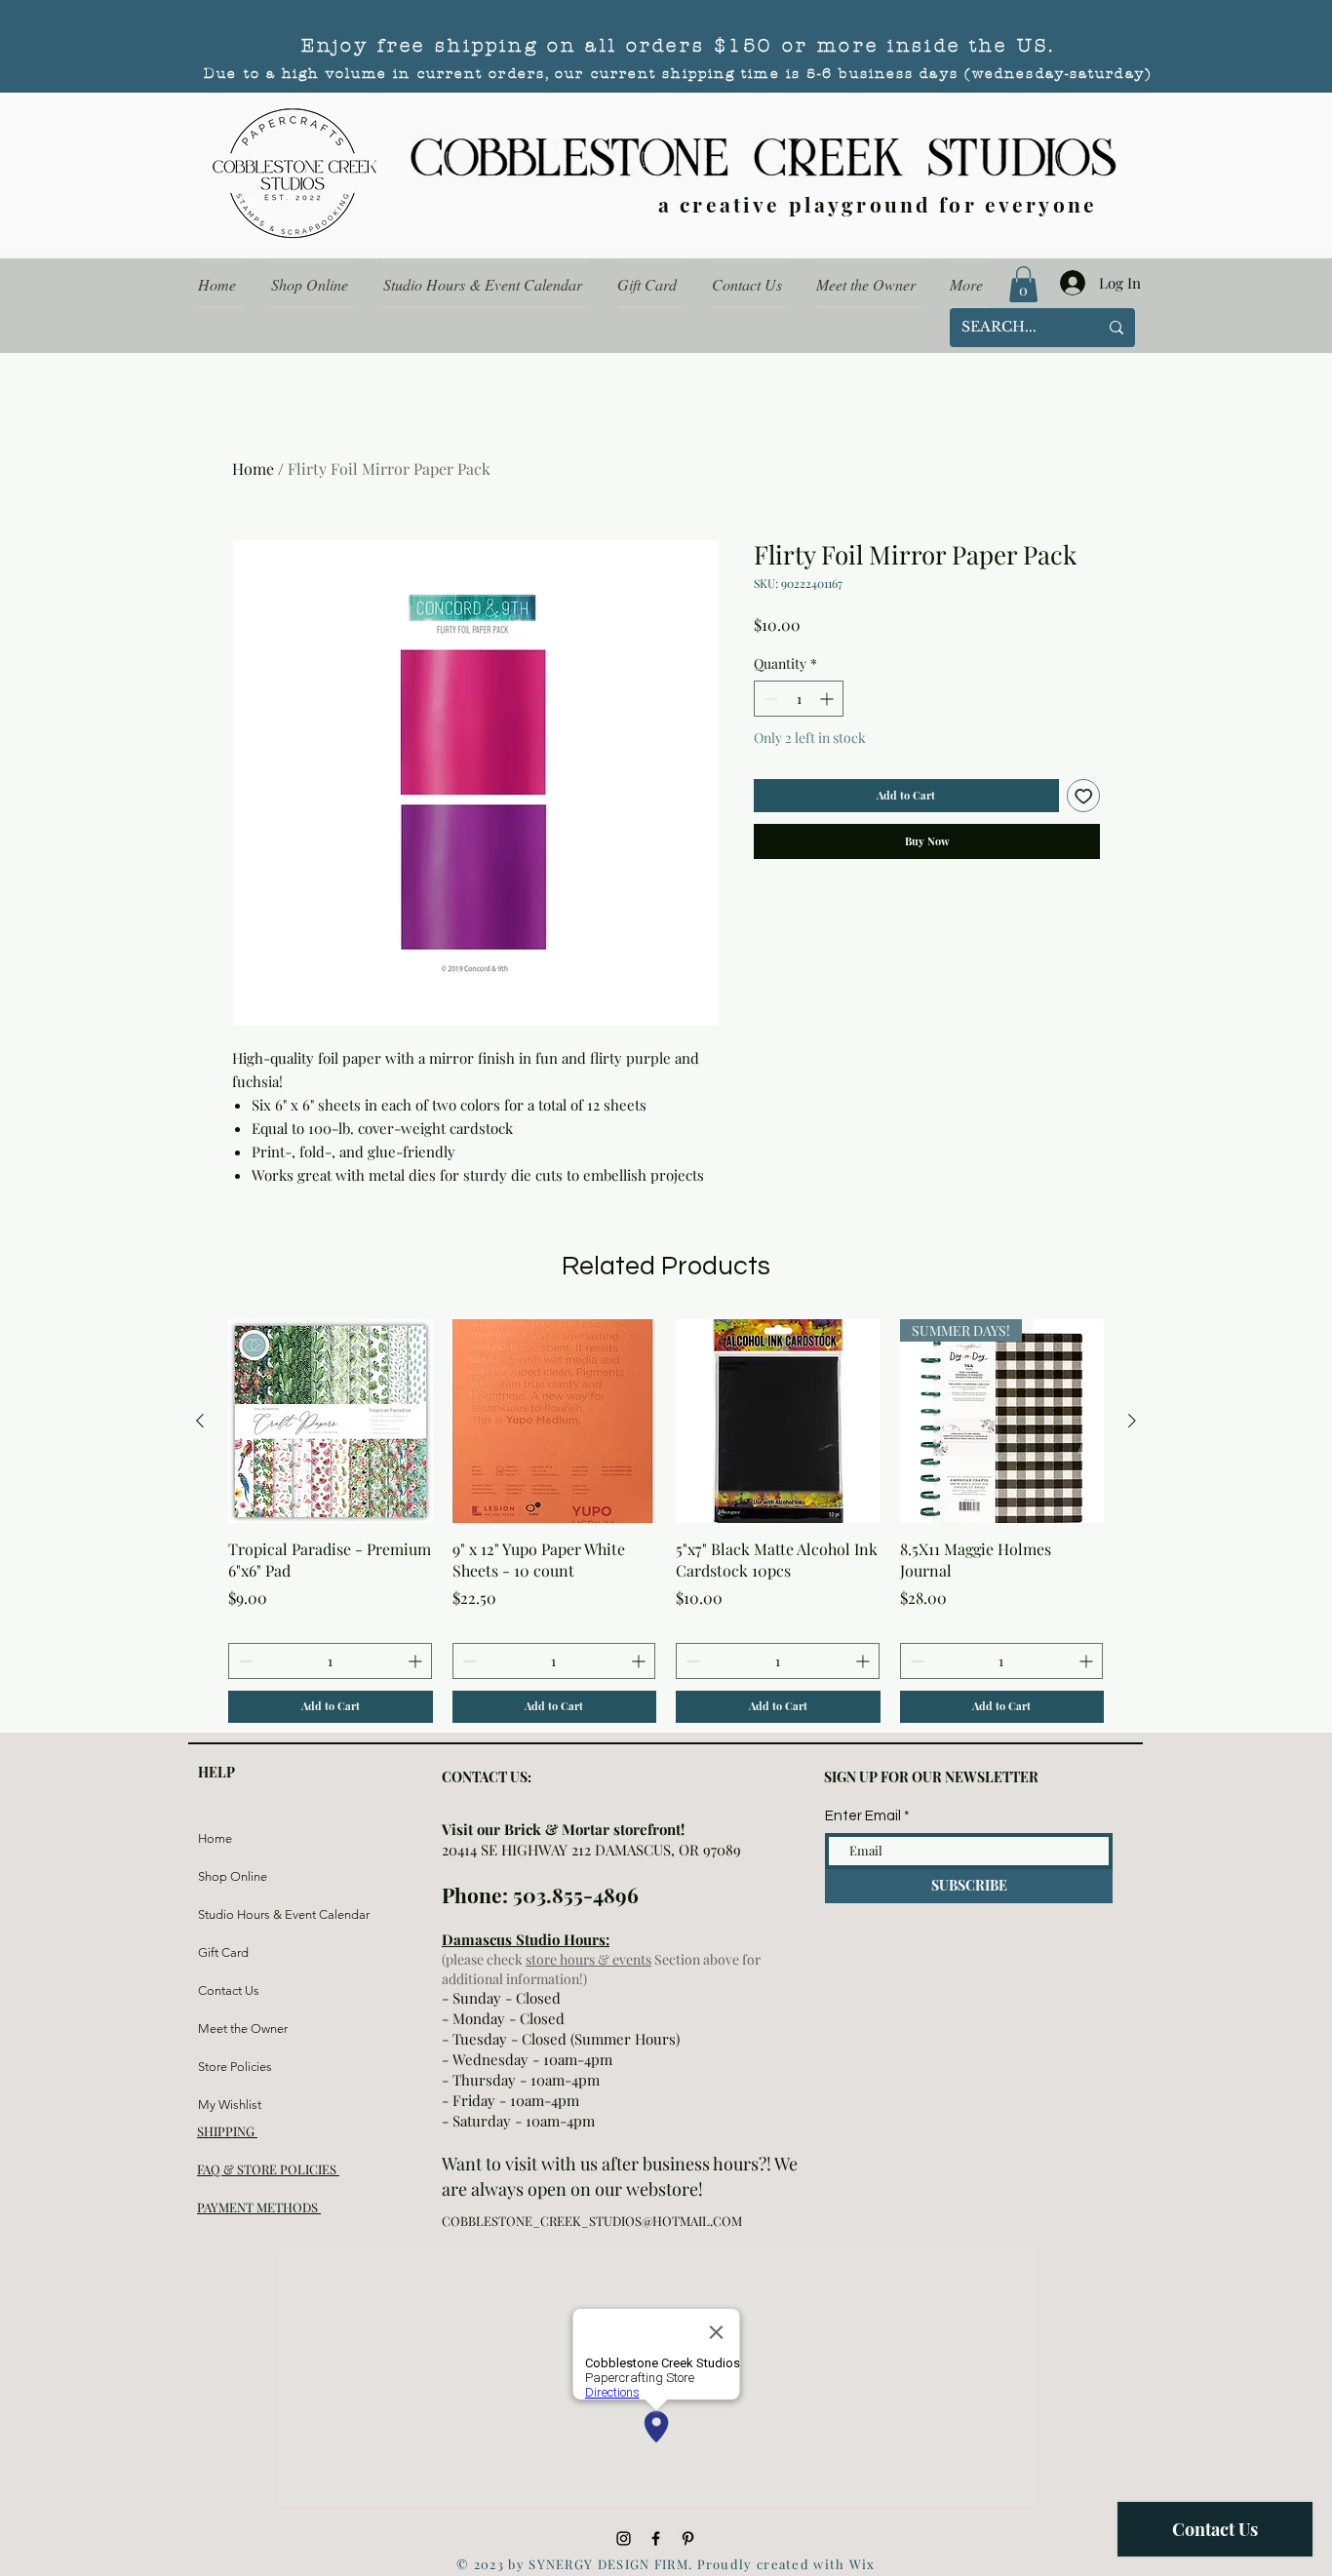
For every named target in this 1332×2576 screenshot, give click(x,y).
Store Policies (235, 2067)
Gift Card (223, 1952)
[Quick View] (331, 1422)
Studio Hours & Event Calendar (244, 1914)
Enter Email (863, 1816)
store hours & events (588, 1959)
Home (253, 468)
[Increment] (828, 699)
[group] (666, 1521)
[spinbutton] (799, 699)
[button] (1023, 284)
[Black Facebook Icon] (656, 2538)
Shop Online (233, 1876)
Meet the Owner (243, 2029)
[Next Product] (1132, 1421)
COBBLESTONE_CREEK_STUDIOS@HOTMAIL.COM (592, 2221)
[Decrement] (769, 699)
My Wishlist (230, 2105)
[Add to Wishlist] (1084, 796)
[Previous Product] (200, 1421)
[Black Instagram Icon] (624, 2538)
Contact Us (229, 1991)
